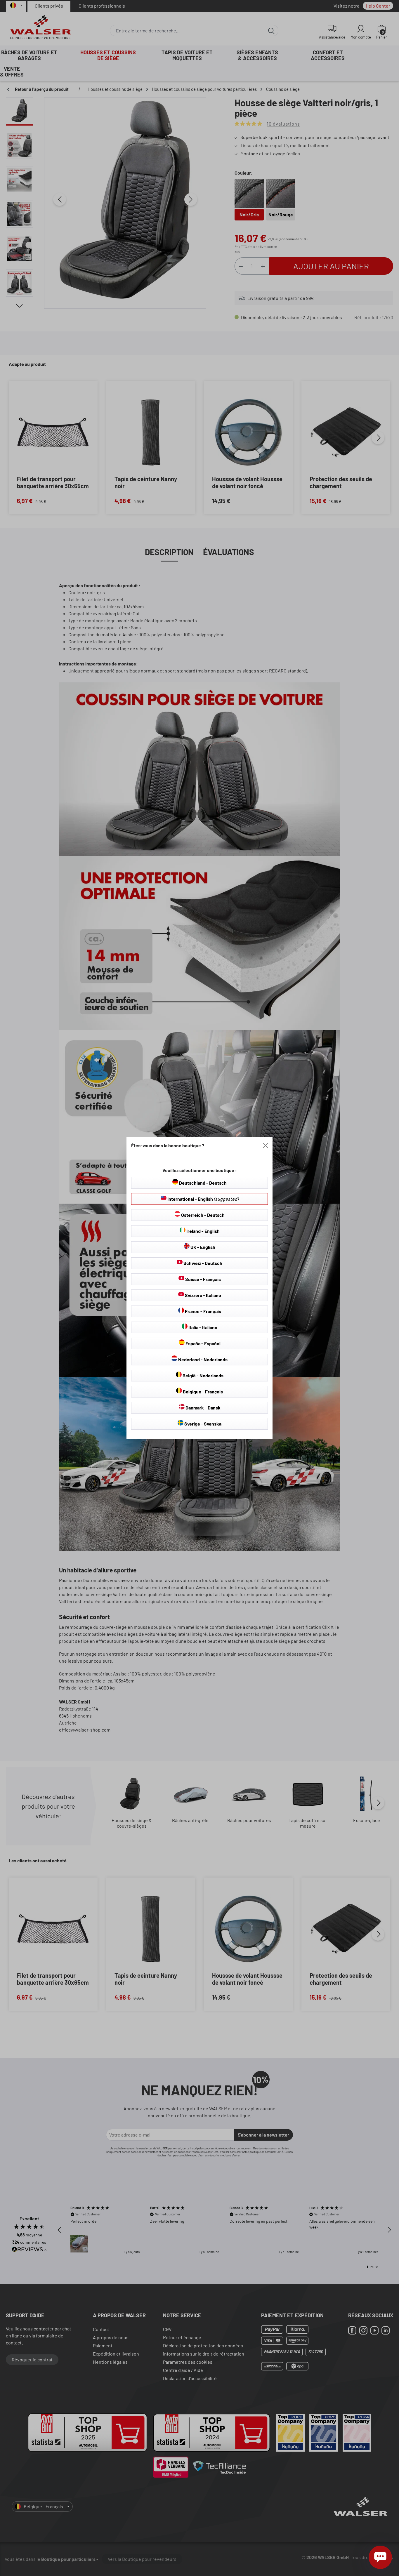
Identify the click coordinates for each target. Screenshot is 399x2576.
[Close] (266, 1146)
